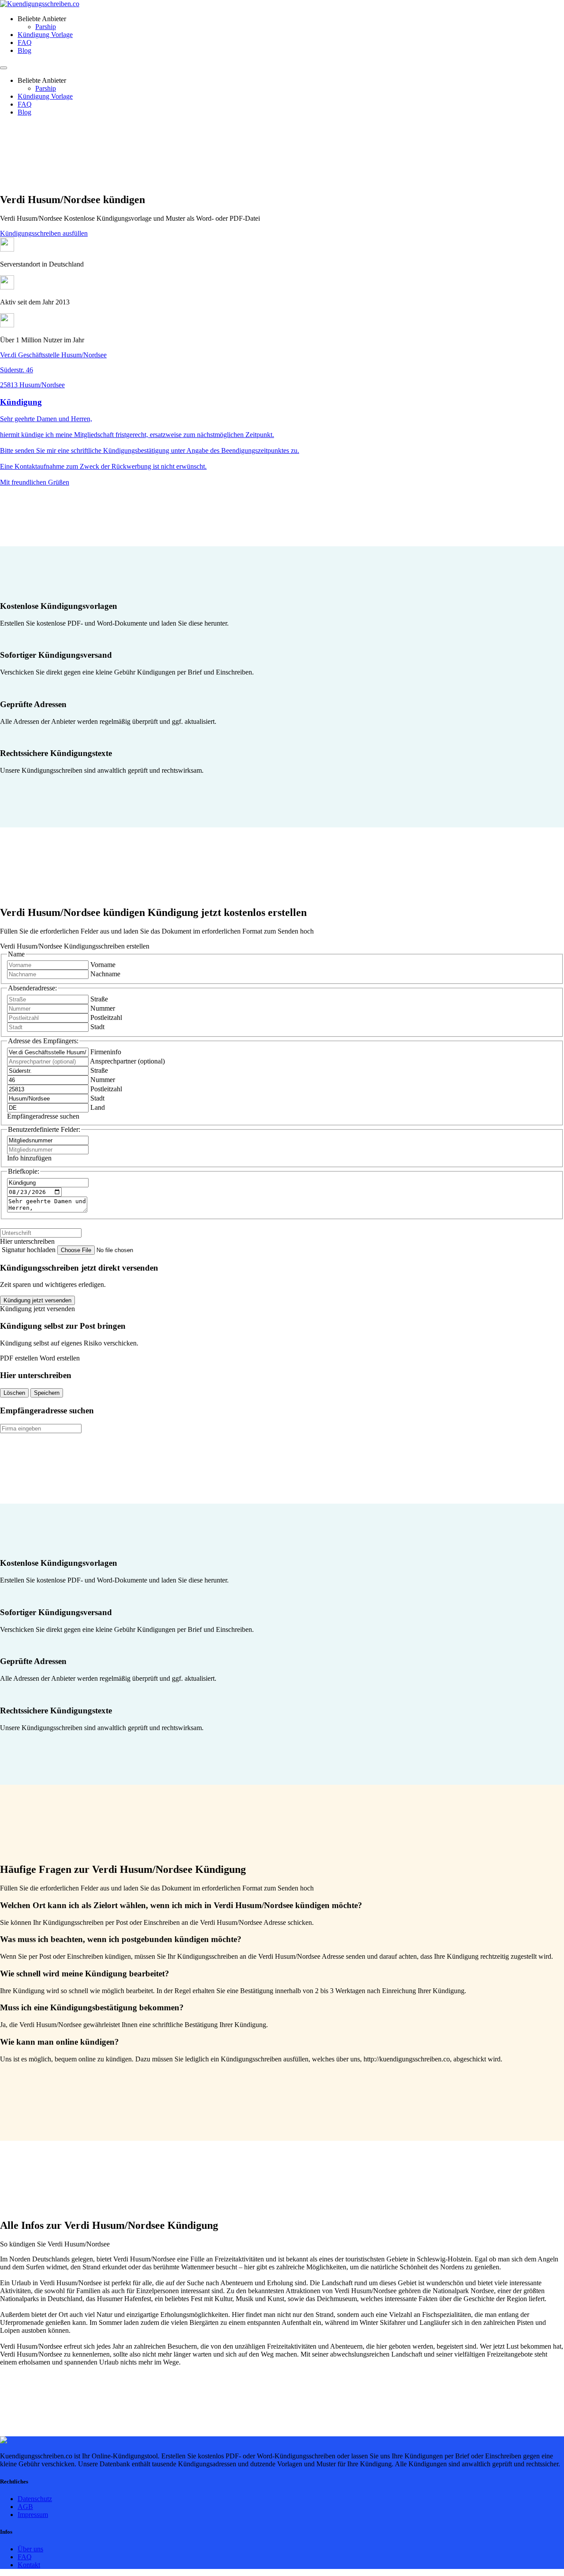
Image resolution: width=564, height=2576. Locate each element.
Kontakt (29, 2565)
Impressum (33, 2515)
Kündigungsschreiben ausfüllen (44, 233)
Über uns (30, 2549)
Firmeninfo (106, 1052)
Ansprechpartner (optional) (127, 1061)
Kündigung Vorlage (45, 35)
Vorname (103, 965)
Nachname (105, 974)
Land (98, 1107)
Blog (24, 50)
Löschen (14, 1393)
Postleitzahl (106, 1017)
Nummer (103, 1008)
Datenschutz (35, 2499)
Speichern (47, 1393)
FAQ (25, 43)
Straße (99, 999)
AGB (25, 2507)
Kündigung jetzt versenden (37, 1300)
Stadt (97, 1027)
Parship (46, 27)
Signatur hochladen (30, 1250)
